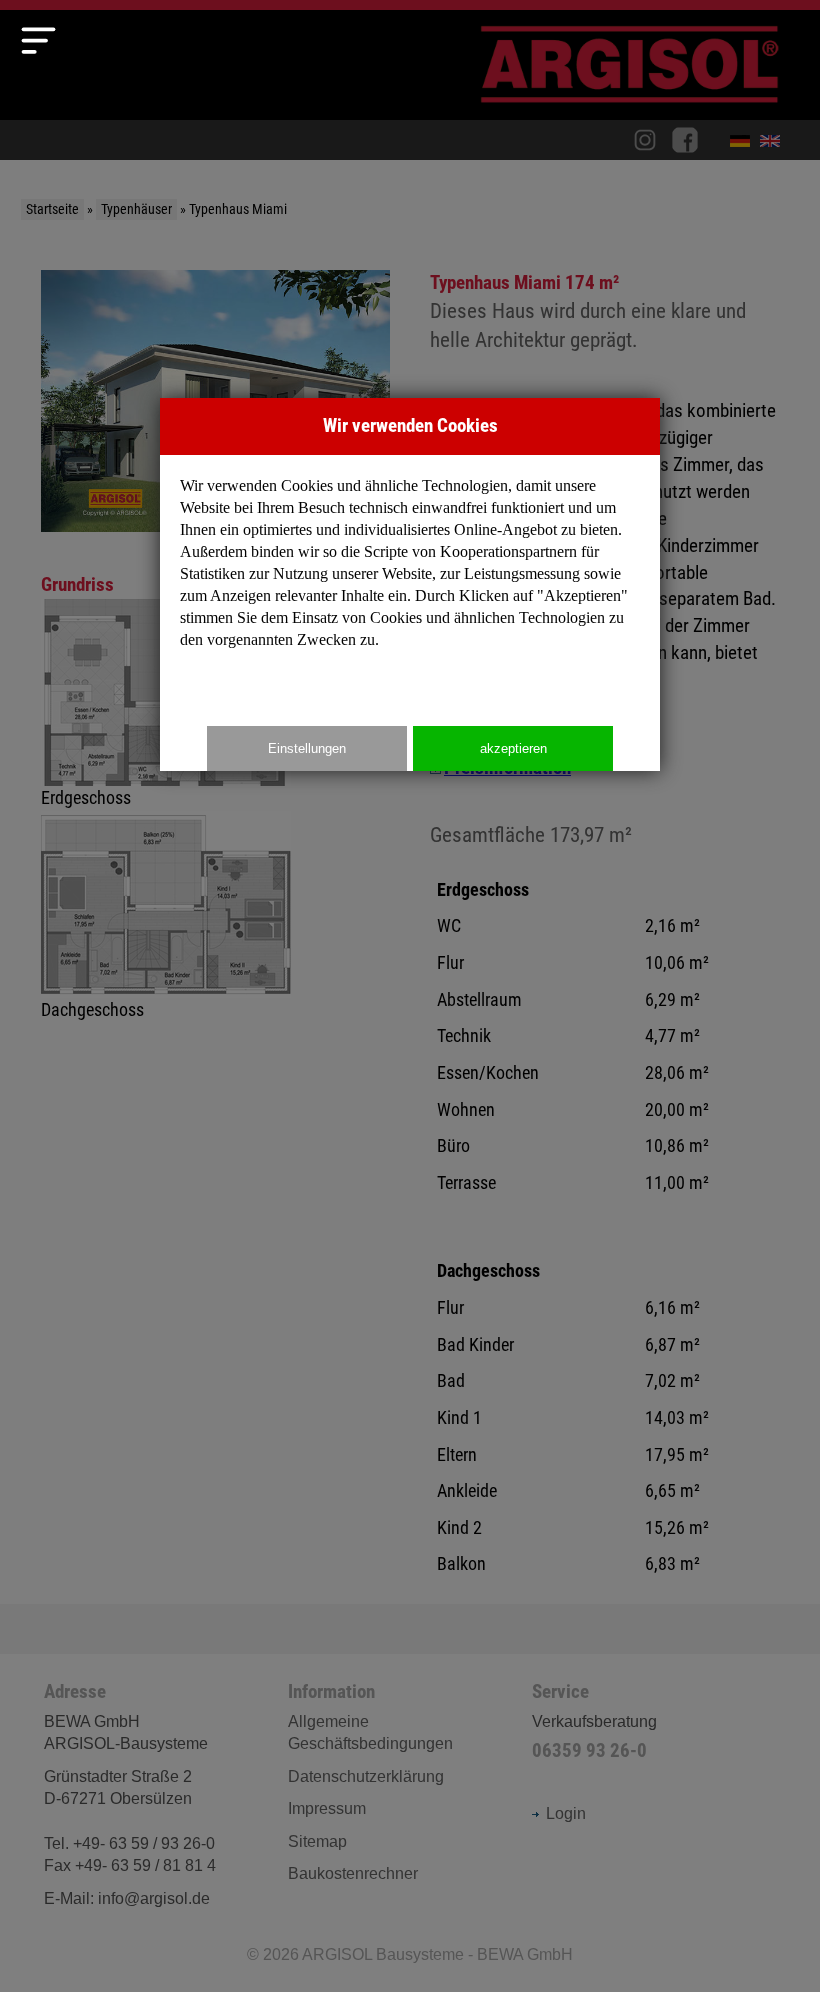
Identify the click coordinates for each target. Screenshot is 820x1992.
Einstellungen (307, 748)
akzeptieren (513, 748)
